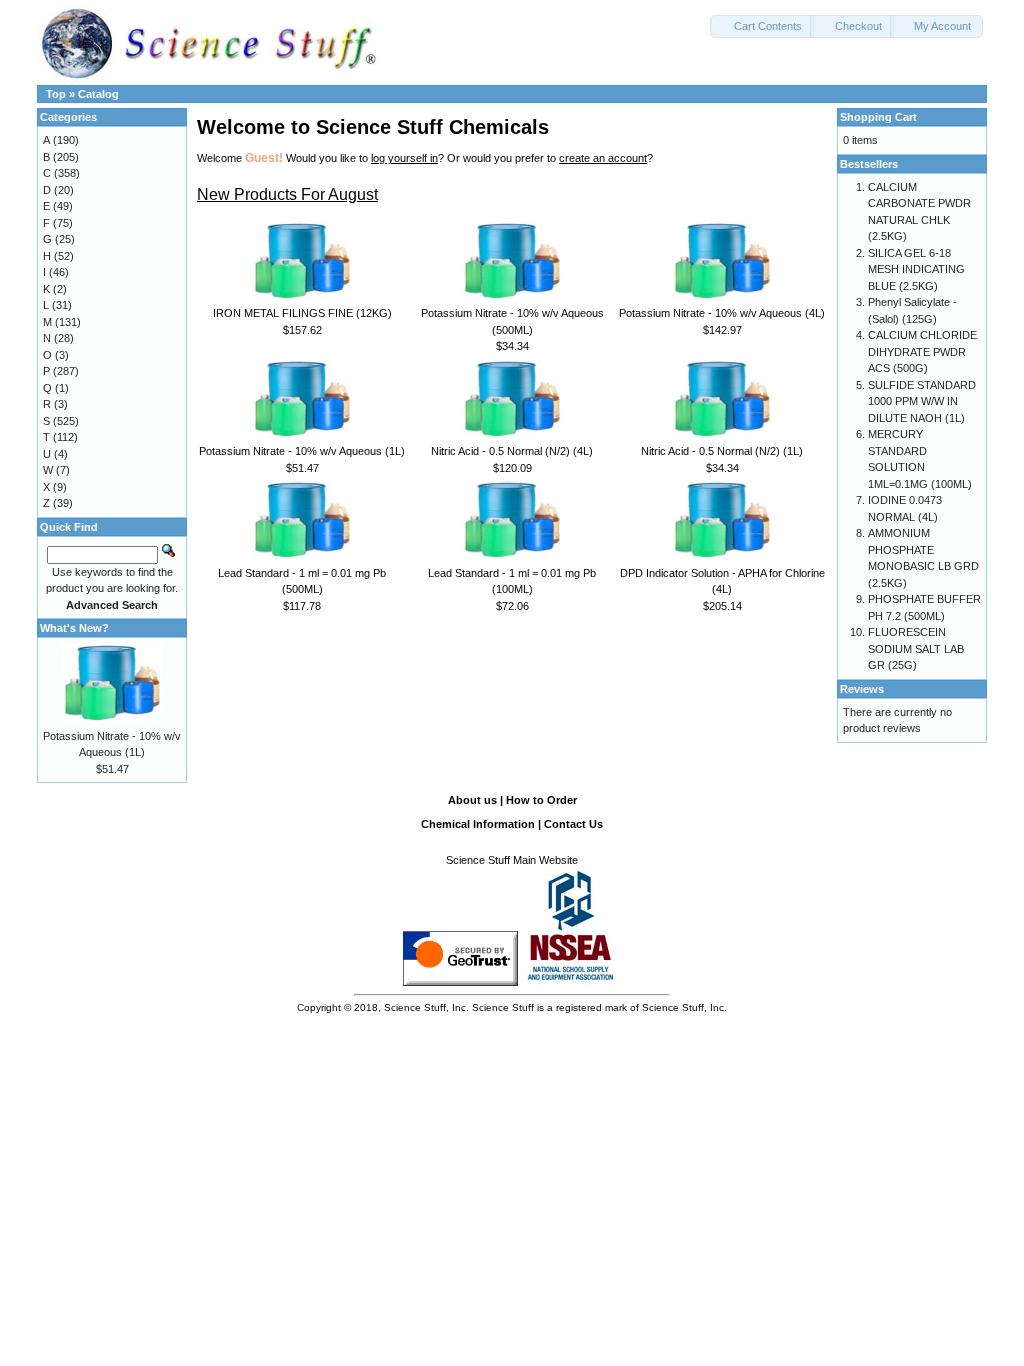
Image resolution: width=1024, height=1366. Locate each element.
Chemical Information (478, 824)
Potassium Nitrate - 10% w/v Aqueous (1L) (302, 451)
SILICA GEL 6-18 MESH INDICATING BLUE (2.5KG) (916, 269)
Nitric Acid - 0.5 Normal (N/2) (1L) (722, 451)
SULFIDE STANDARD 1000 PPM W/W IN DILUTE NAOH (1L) (922, 401)
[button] (762, 26)
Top (56, 94)
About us (472, 800)
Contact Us (573, 824)
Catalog (98, 94)
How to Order (541, 800)
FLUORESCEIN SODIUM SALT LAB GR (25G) (916, 648)
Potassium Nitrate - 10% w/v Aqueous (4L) (722, 313)
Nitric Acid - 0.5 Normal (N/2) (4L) (512, 451)
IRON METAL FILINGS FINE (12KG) (302, 313)
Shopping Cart (878, 117)
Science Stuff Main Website (512, 860)
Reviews (862, 689)
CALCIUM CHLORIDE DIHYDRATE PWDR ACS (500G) (922, 351)
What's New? (74, 628)
